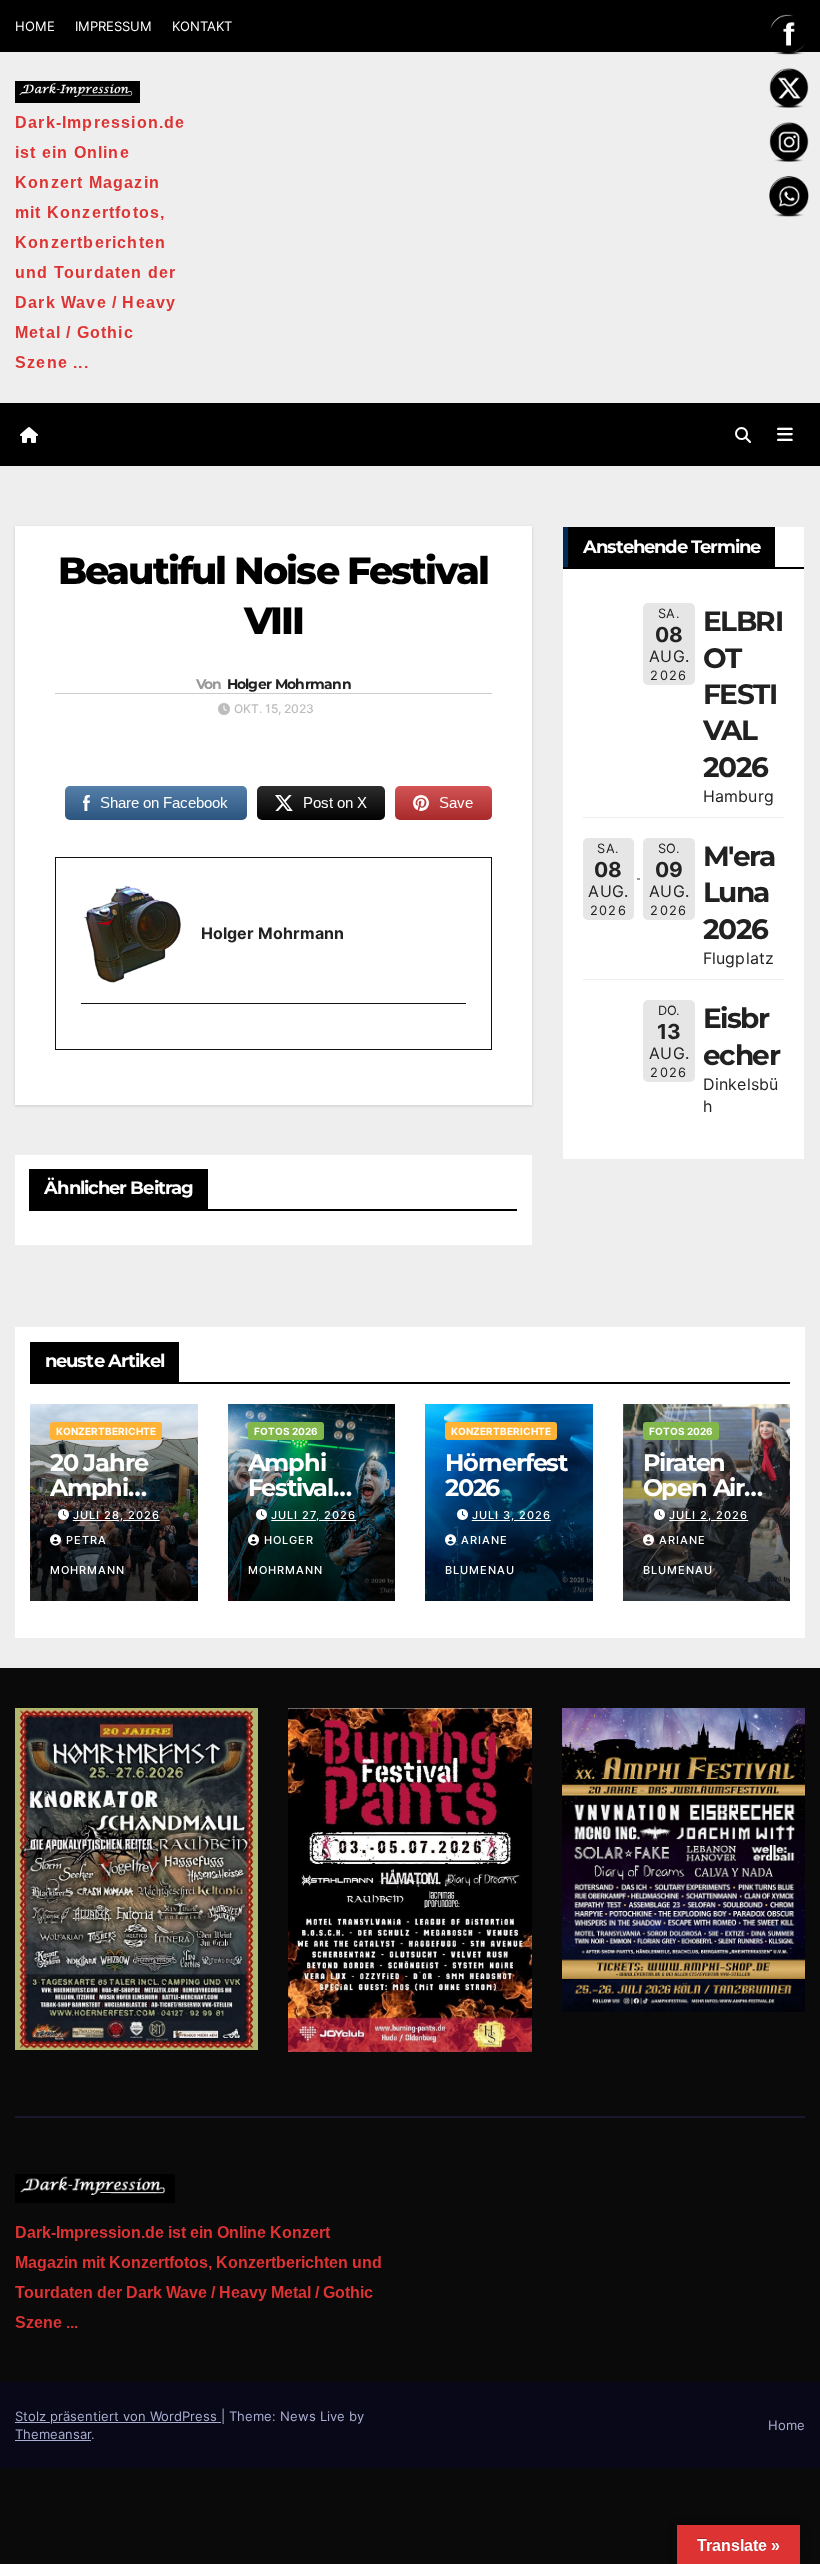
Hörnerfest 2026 (506, 1475)
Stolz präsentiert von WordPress (118, 2416)
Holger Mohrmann (289, 684)
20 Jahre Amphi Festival (98, 1487)
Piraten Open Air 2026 (693, 1487)
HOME (35, 26)
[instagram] (92, 1038)
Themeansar (53, 2434)
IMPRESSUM (113, 26)
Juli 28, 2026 (116, 1515)
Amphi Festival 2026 (290, 1487)
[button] (743, 435)
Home (786, 2425)
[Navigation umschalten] (785, 434)
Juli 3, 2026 (511, 1515)
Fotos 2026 (286, 1431)
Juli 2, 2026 (708, 1515)
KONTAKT (202, 26)
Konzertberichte (106, 1431)
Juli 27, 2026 (313, 1515)
